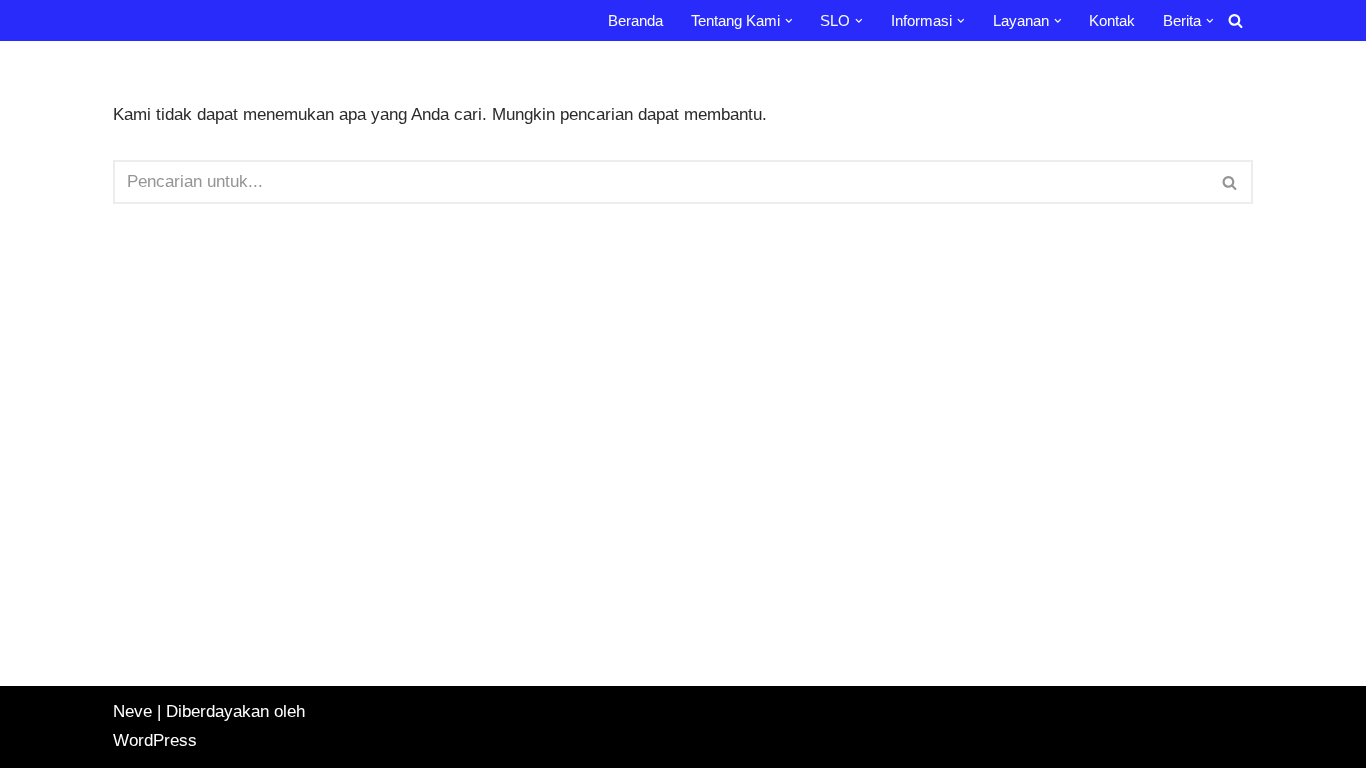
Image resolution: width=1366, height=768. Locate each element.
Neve (132, 711)
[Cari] (1235, 20)
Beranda (635, 20)
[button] (789, 21)
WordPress (155, 740)
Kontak (1112, 20)
